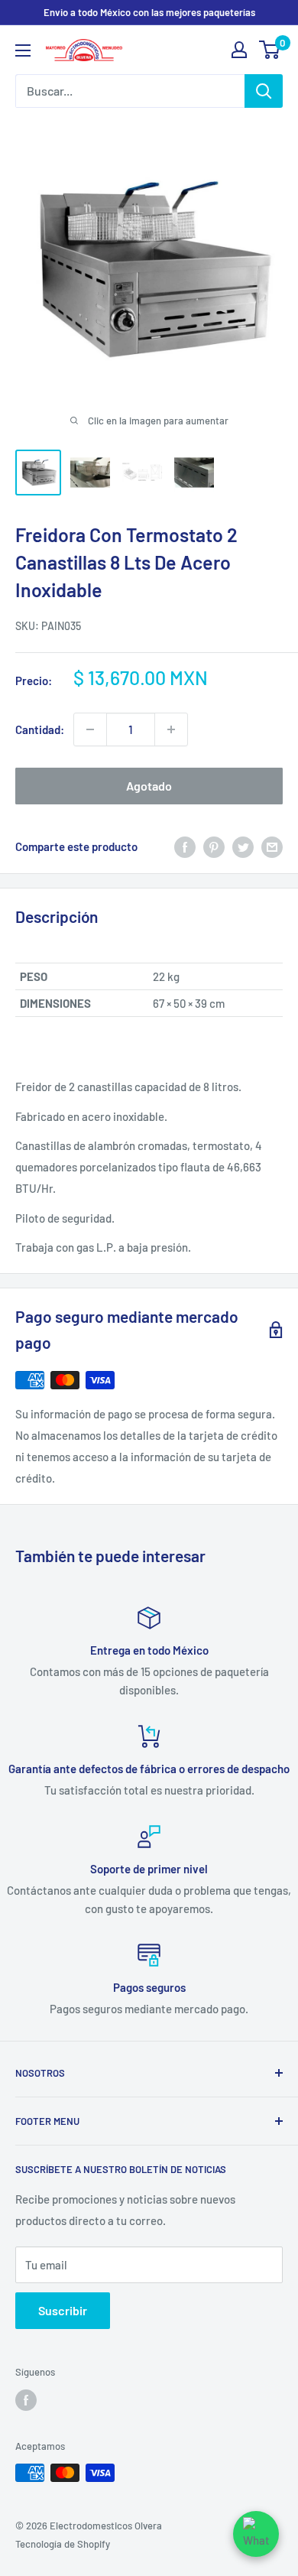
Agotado (149, 786)
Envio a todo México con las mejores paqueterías (149, 12)
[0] (270, 50)
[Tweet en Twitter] (243, 846)
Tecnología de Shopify (63, 2544)
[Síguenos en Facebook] (26, 2400)
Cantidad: (40, 729)
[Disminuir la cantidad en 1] (90, 729)
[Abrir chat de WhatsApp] (256, 2534)
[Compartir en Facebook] (185, 846)
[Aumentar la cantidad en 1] (171, 729)
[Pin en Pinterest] (214, 846)
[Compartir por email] (272, 846)
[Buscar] (264, 91)
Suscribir (63, 2310)
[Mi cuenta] (239, 50)
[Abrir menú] (23, 50)
